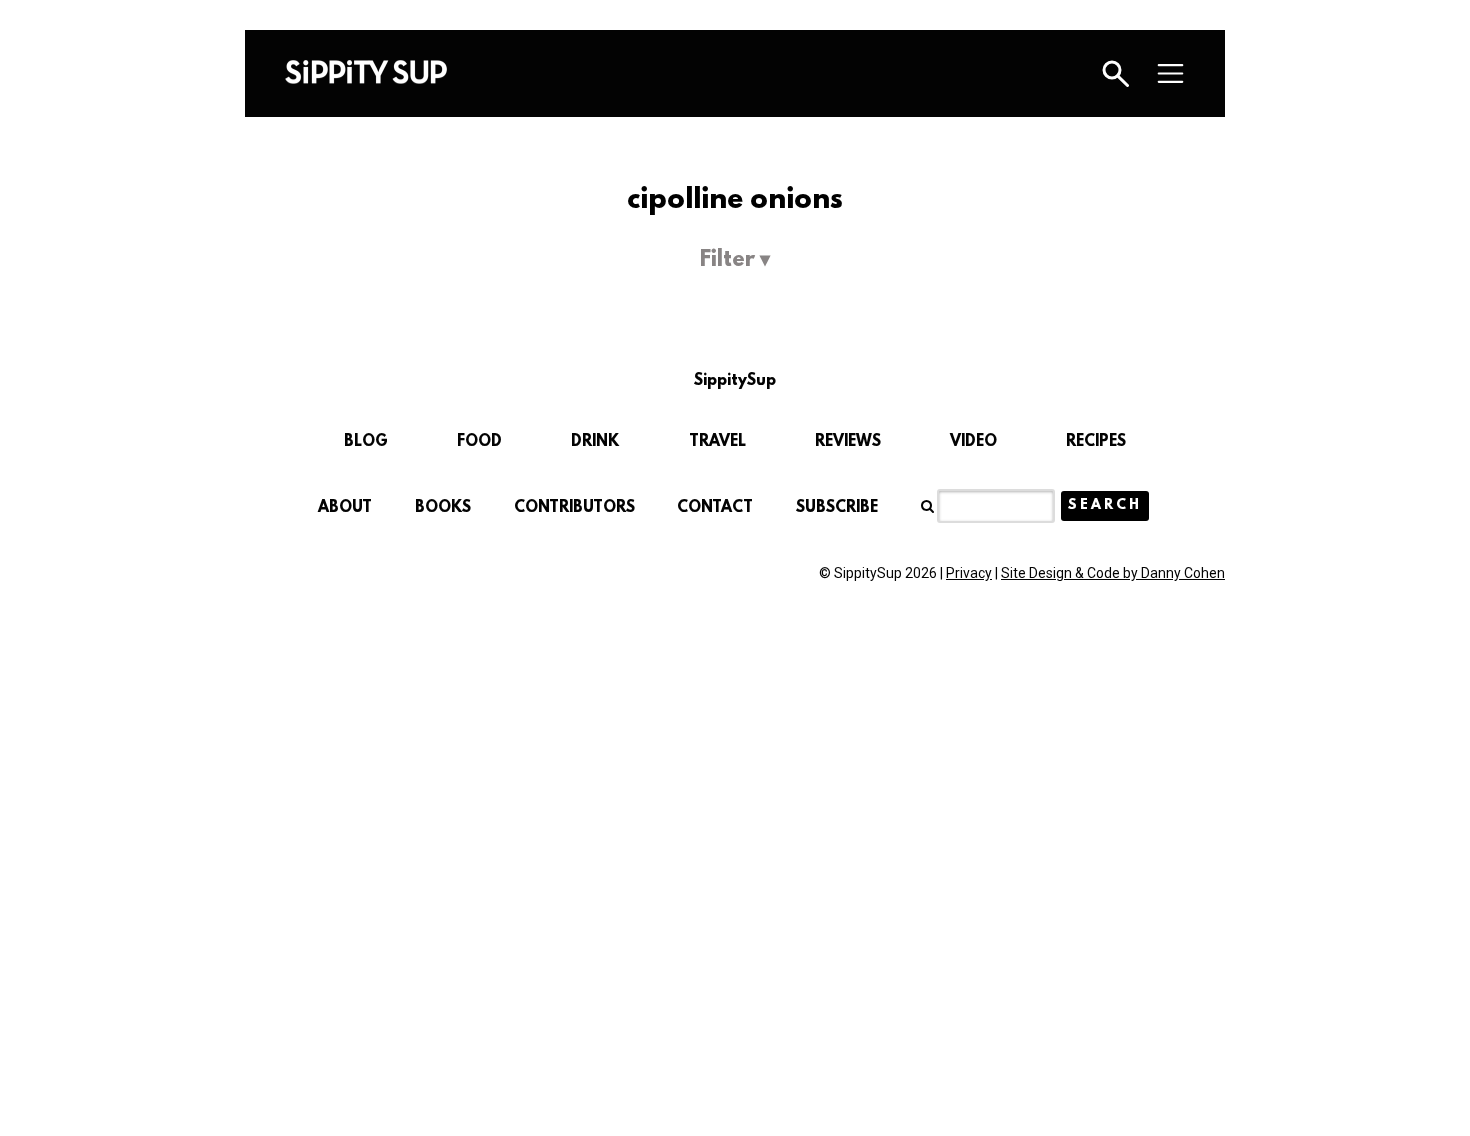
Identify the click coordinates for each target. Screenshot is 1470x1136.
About (345, 508)
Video (973, 442)
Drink (595, 442)
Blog (366, 442)
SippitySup (366, 72)
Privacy (969, 573)
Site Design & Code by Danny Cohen (1113, 573)
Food (479, 442)
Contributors (574, 508)
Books (443, 508)
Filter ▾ (735, 260)
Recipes (1096, 442)
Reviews (848, 442)
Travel (717, 442)
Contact (715, 508)
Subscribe (837, 508)
